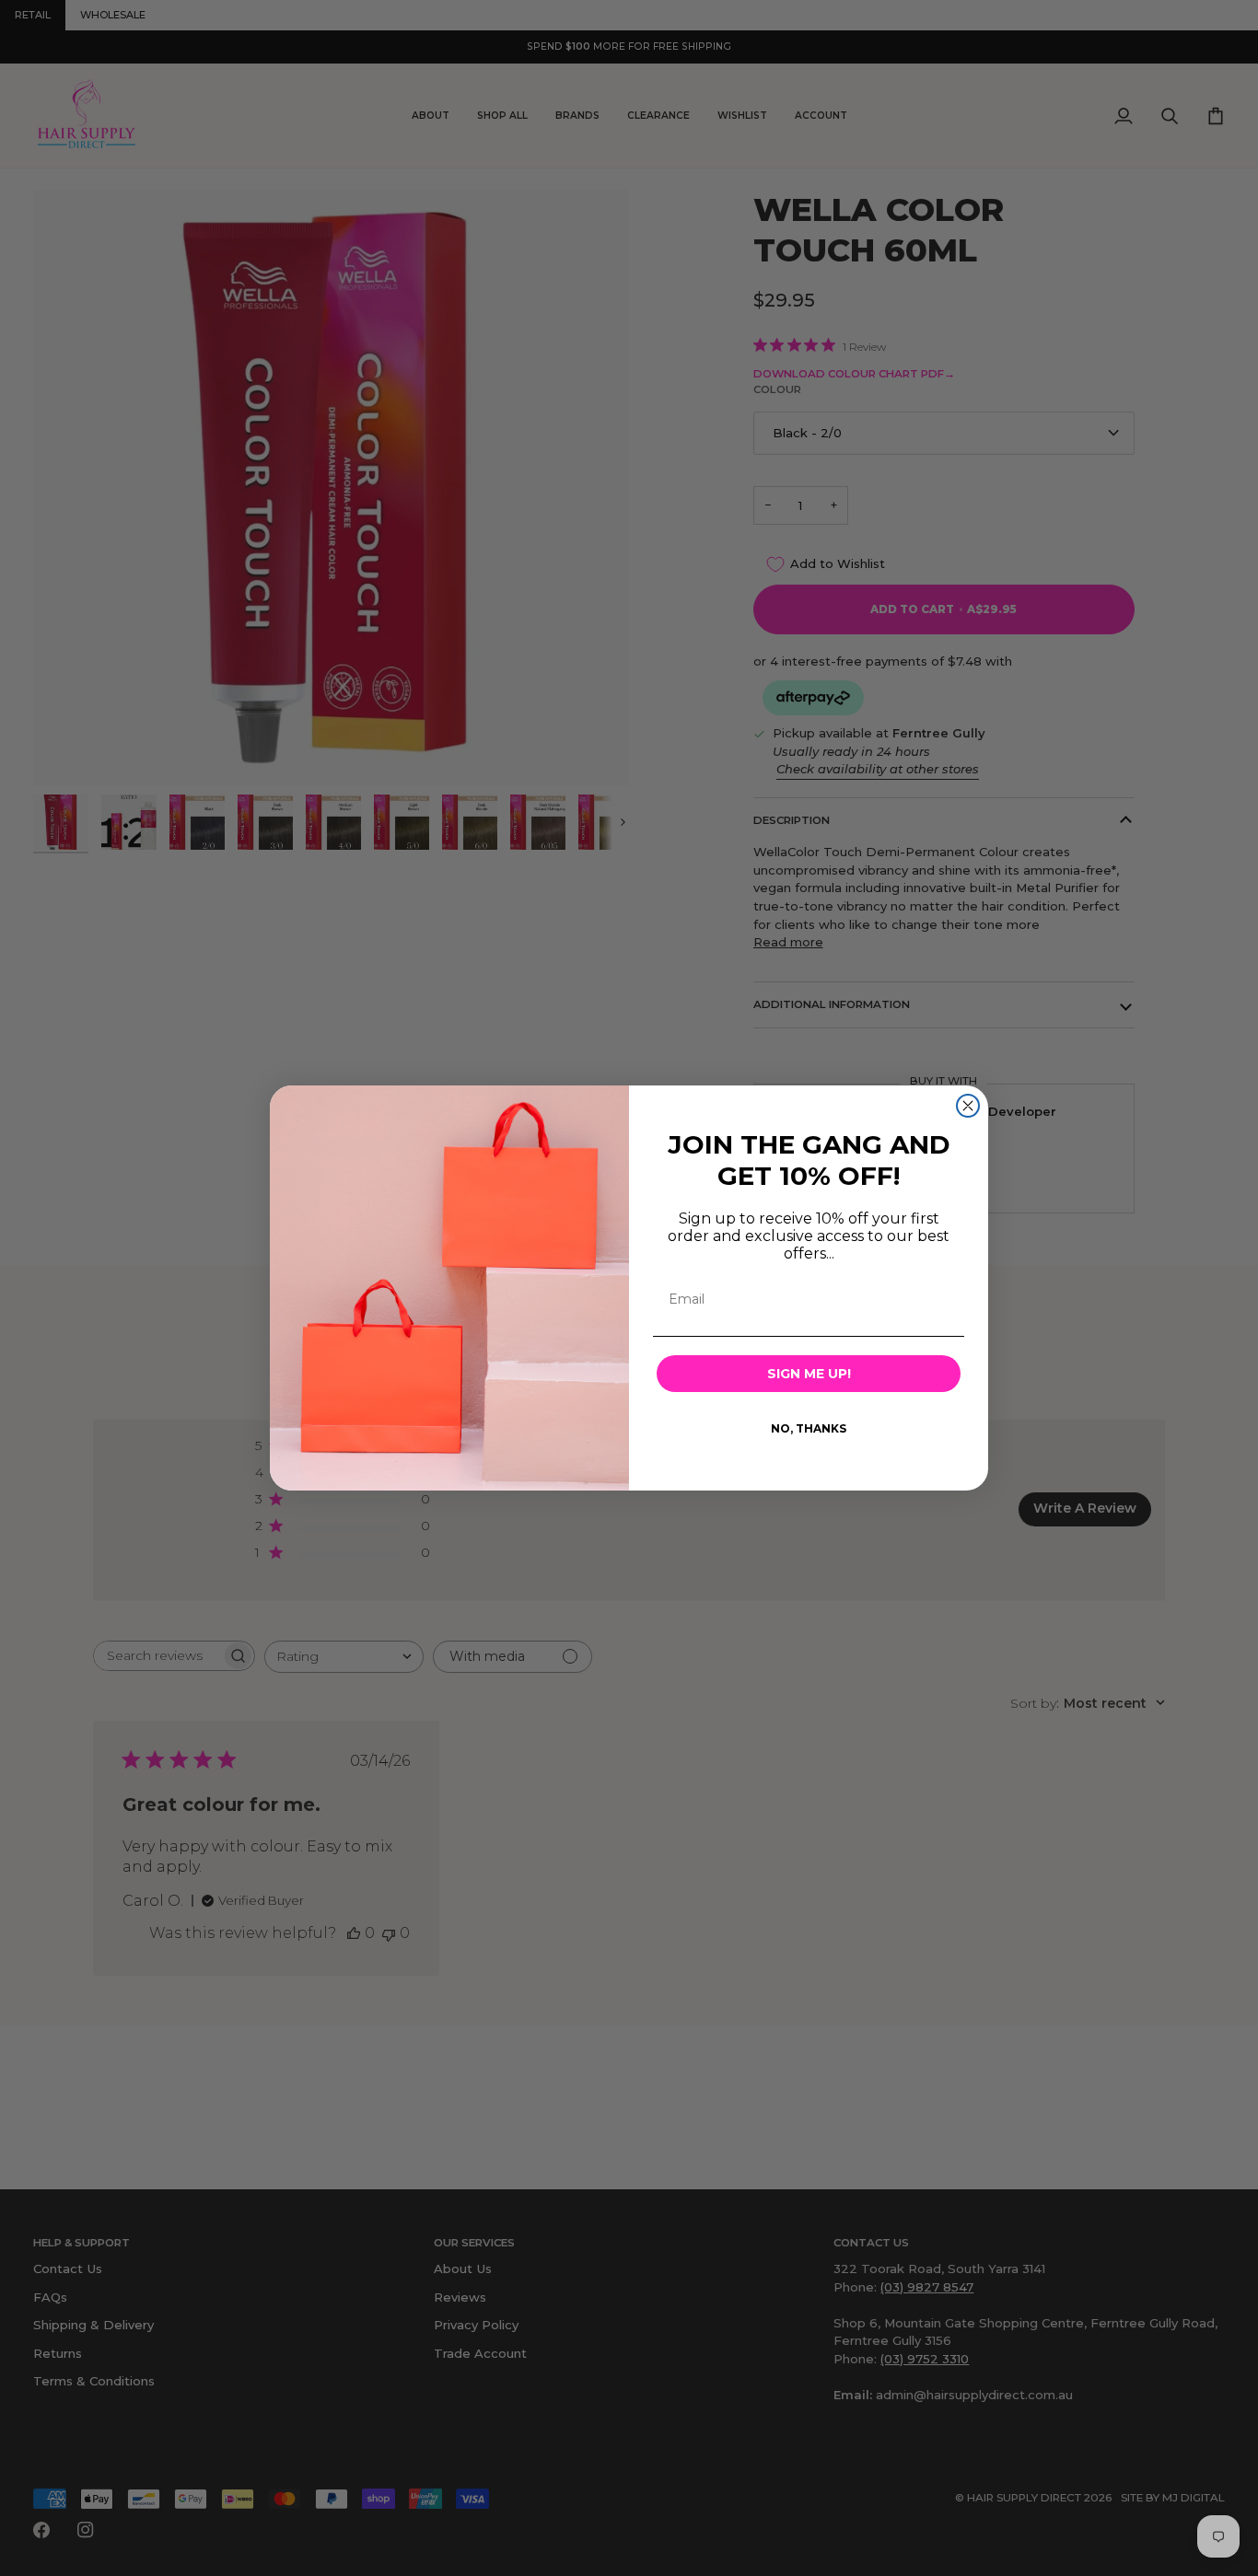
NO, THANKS (809, 1428)
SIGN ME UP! (809, 1374)
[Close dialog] (968, 1106)
